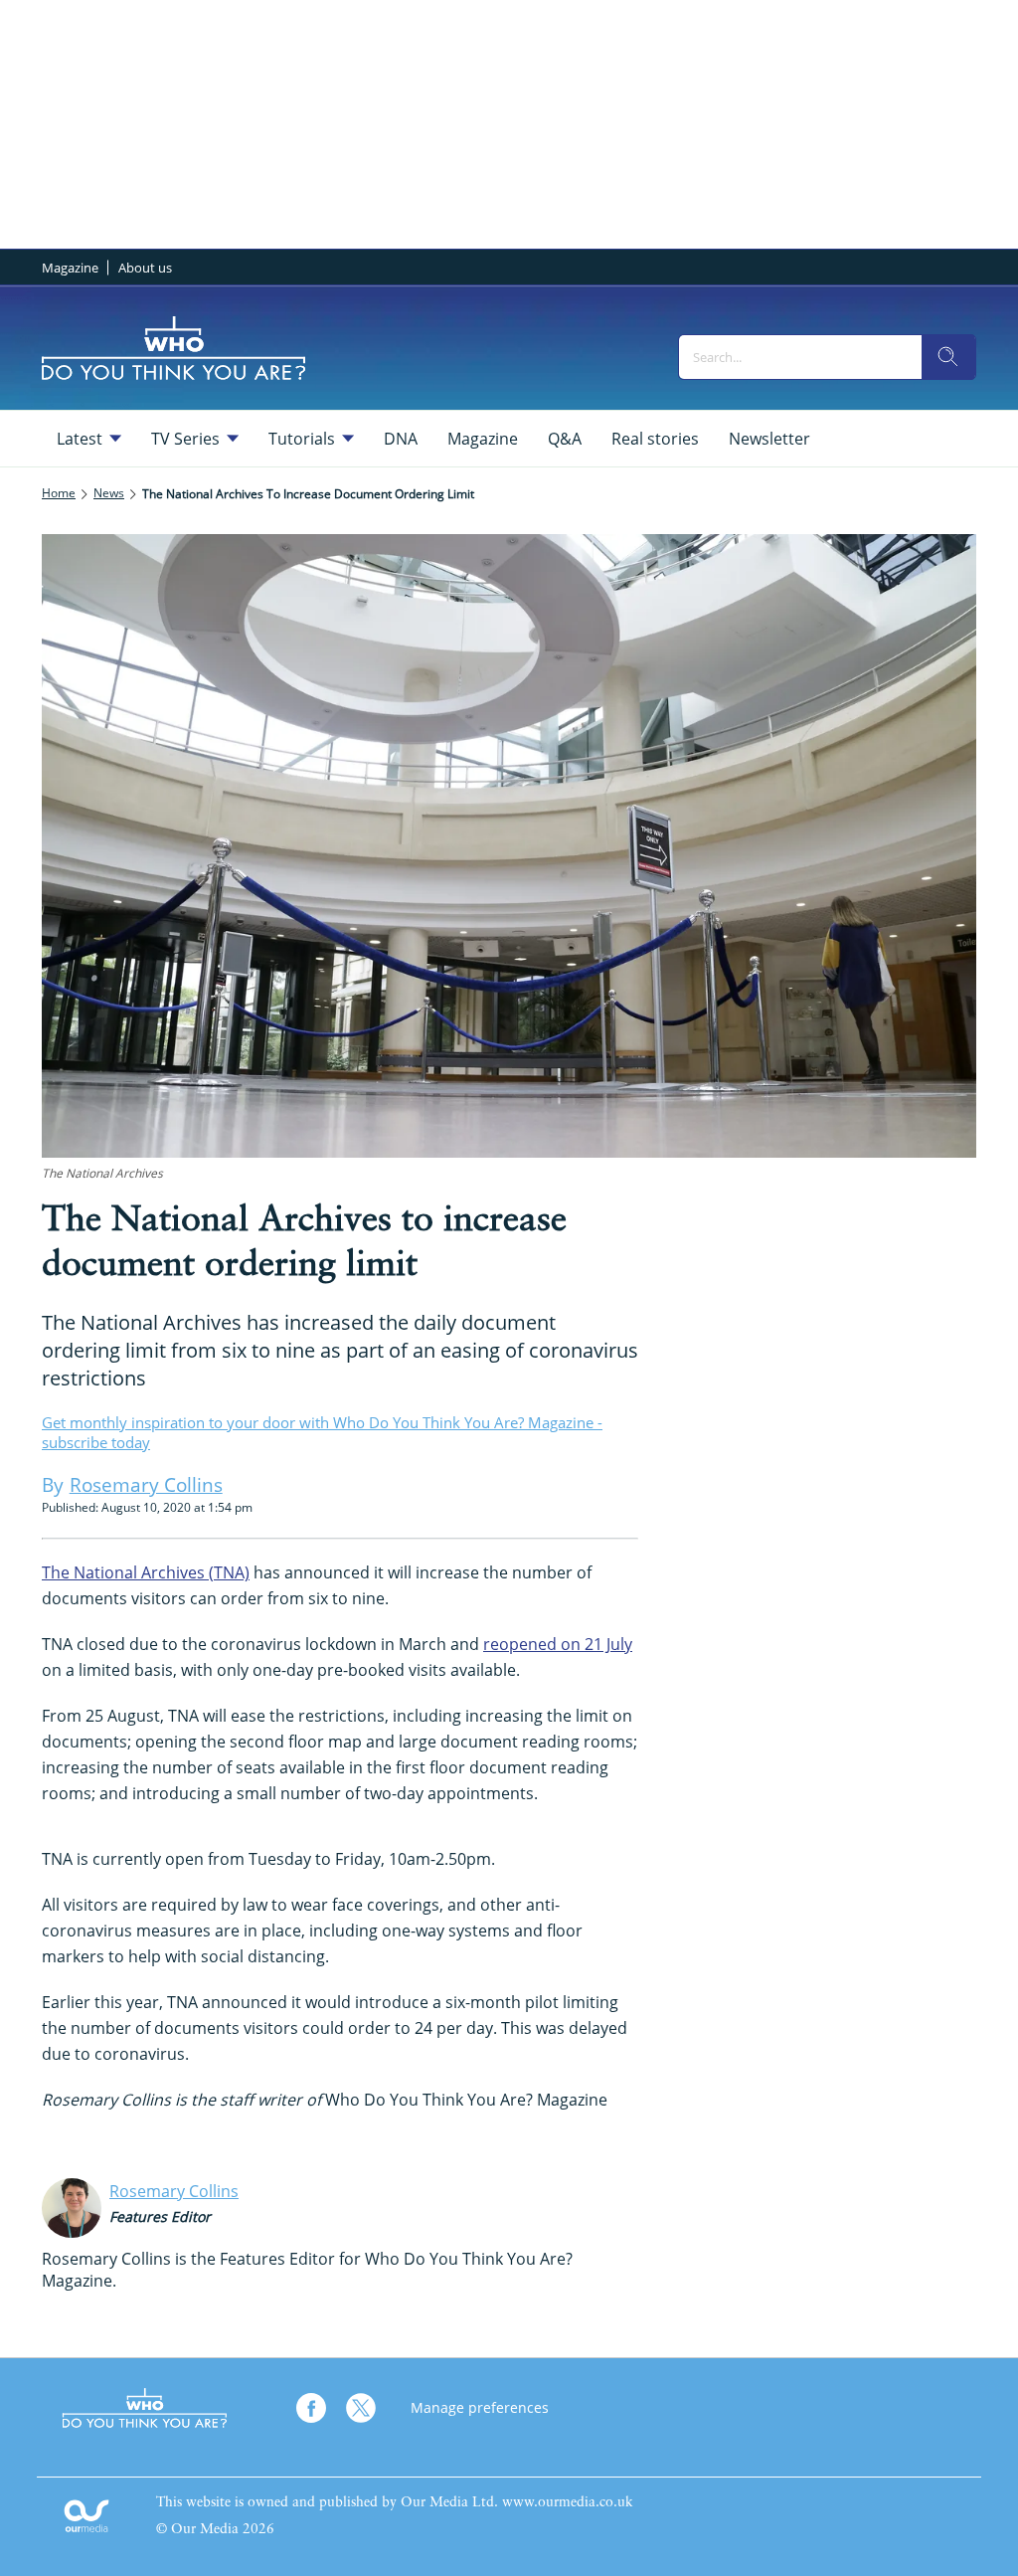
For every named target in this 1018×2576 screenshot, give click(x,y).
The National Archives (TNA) (146, 1572)
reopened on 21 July (558, 1644)
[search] (948, 357)
